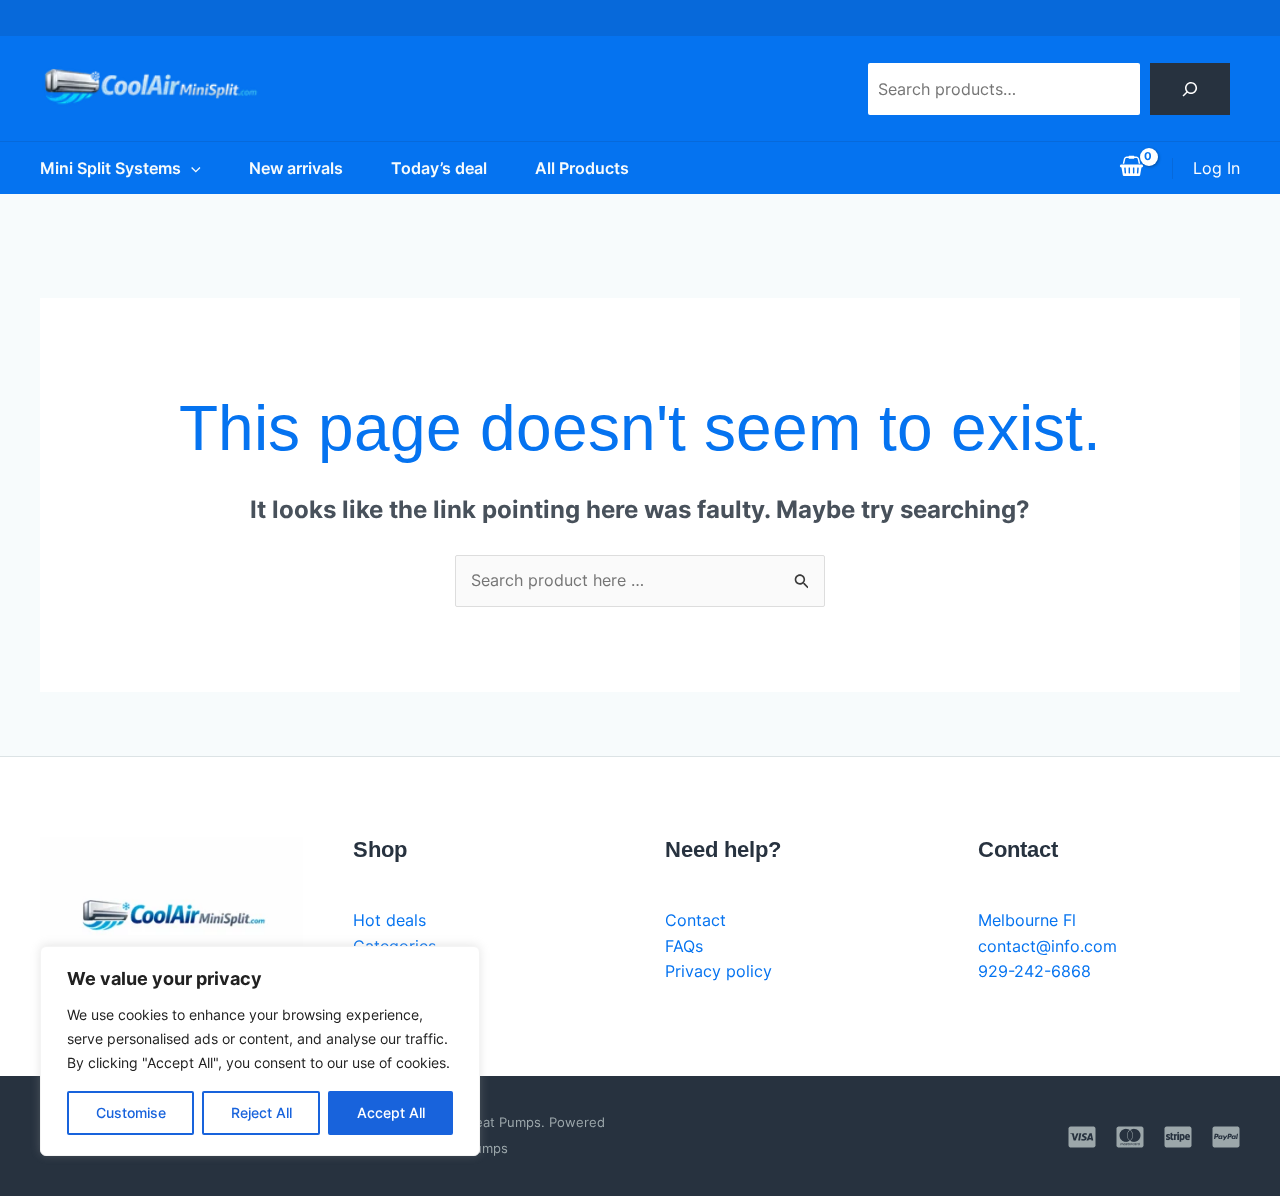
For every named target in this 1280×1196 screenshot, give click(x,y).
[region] (260, 1051)
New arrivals (296, 168)
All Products (582, 168)
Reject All (261, 1112)
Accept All (391, 1112)
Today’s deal (439, 168)
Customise (131, 1112)
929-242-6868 (1034, 971)
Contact (695, 920)
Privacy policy (718, 971)
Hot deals (389, 920)
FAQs (684, 946)
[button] (191, 168)
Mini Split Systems (110, 168)
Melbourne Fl (1027, 920)
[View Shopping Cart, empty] (1131, 168)
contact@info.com (1047, 946)
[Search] (1190, 89)
